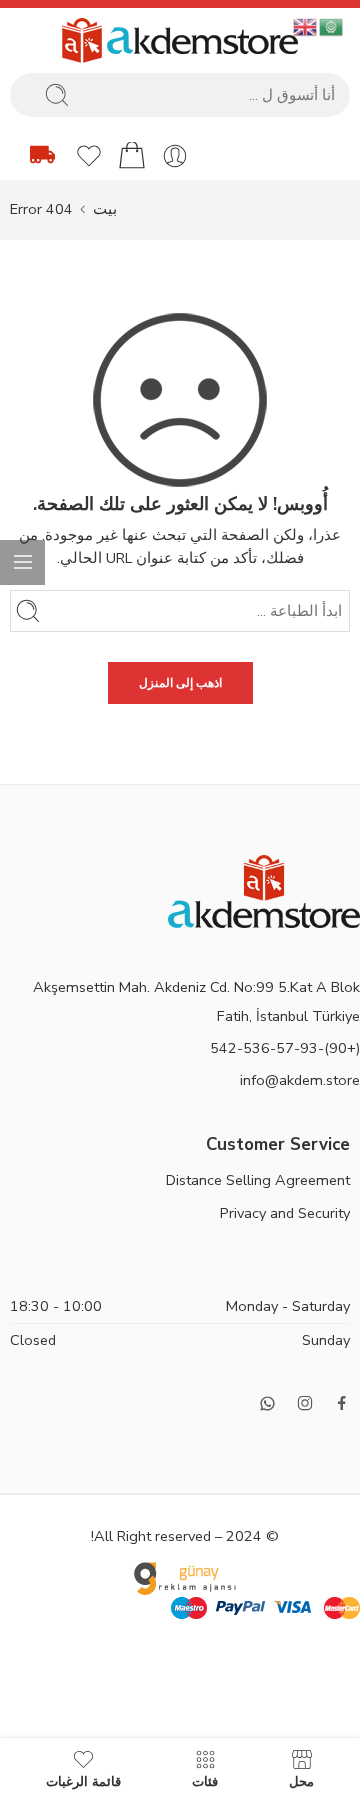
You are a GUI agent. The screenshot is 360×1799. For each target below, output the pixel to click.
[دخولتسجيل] (175, 156)
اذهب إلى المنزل (180, 683)
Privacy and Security (285, 1213)
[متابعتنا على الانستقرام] (305, 1403)
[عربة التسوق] (132, 156)
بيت (105, 209)
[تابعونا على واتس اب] (267, 1403)
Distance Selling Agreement (258, 1180)
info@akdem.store (300, 1080)
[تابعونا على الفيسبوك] (342, 1403)
